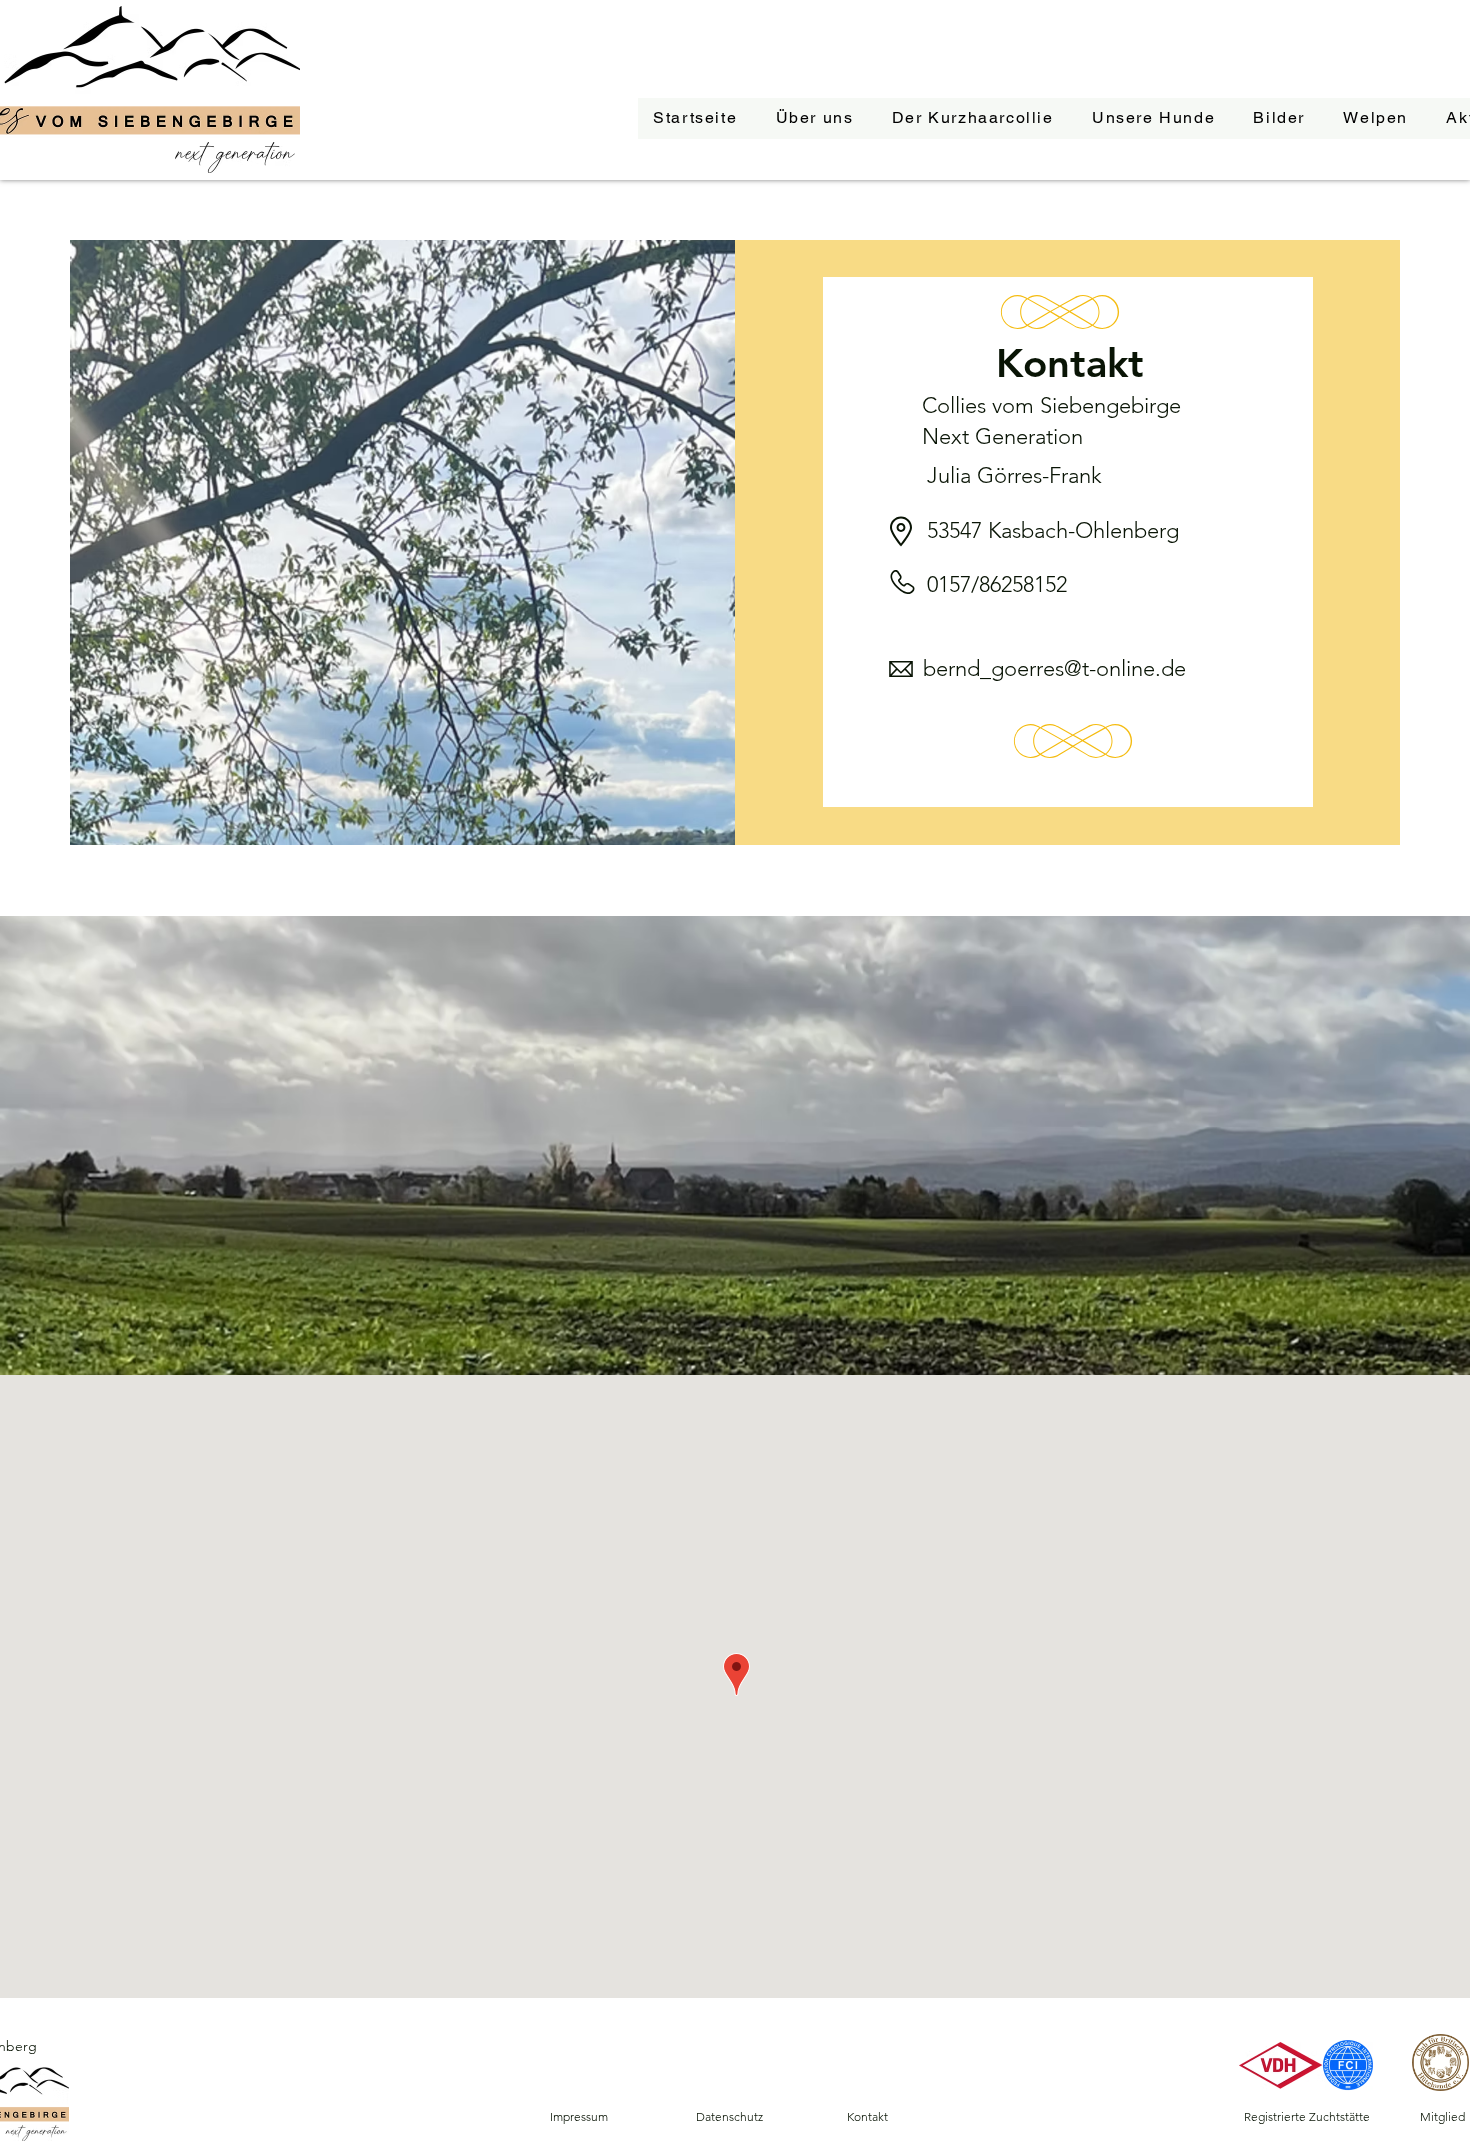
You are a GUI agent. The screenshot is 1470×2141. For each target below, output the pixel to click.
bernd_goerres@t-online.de (1054, 668)
